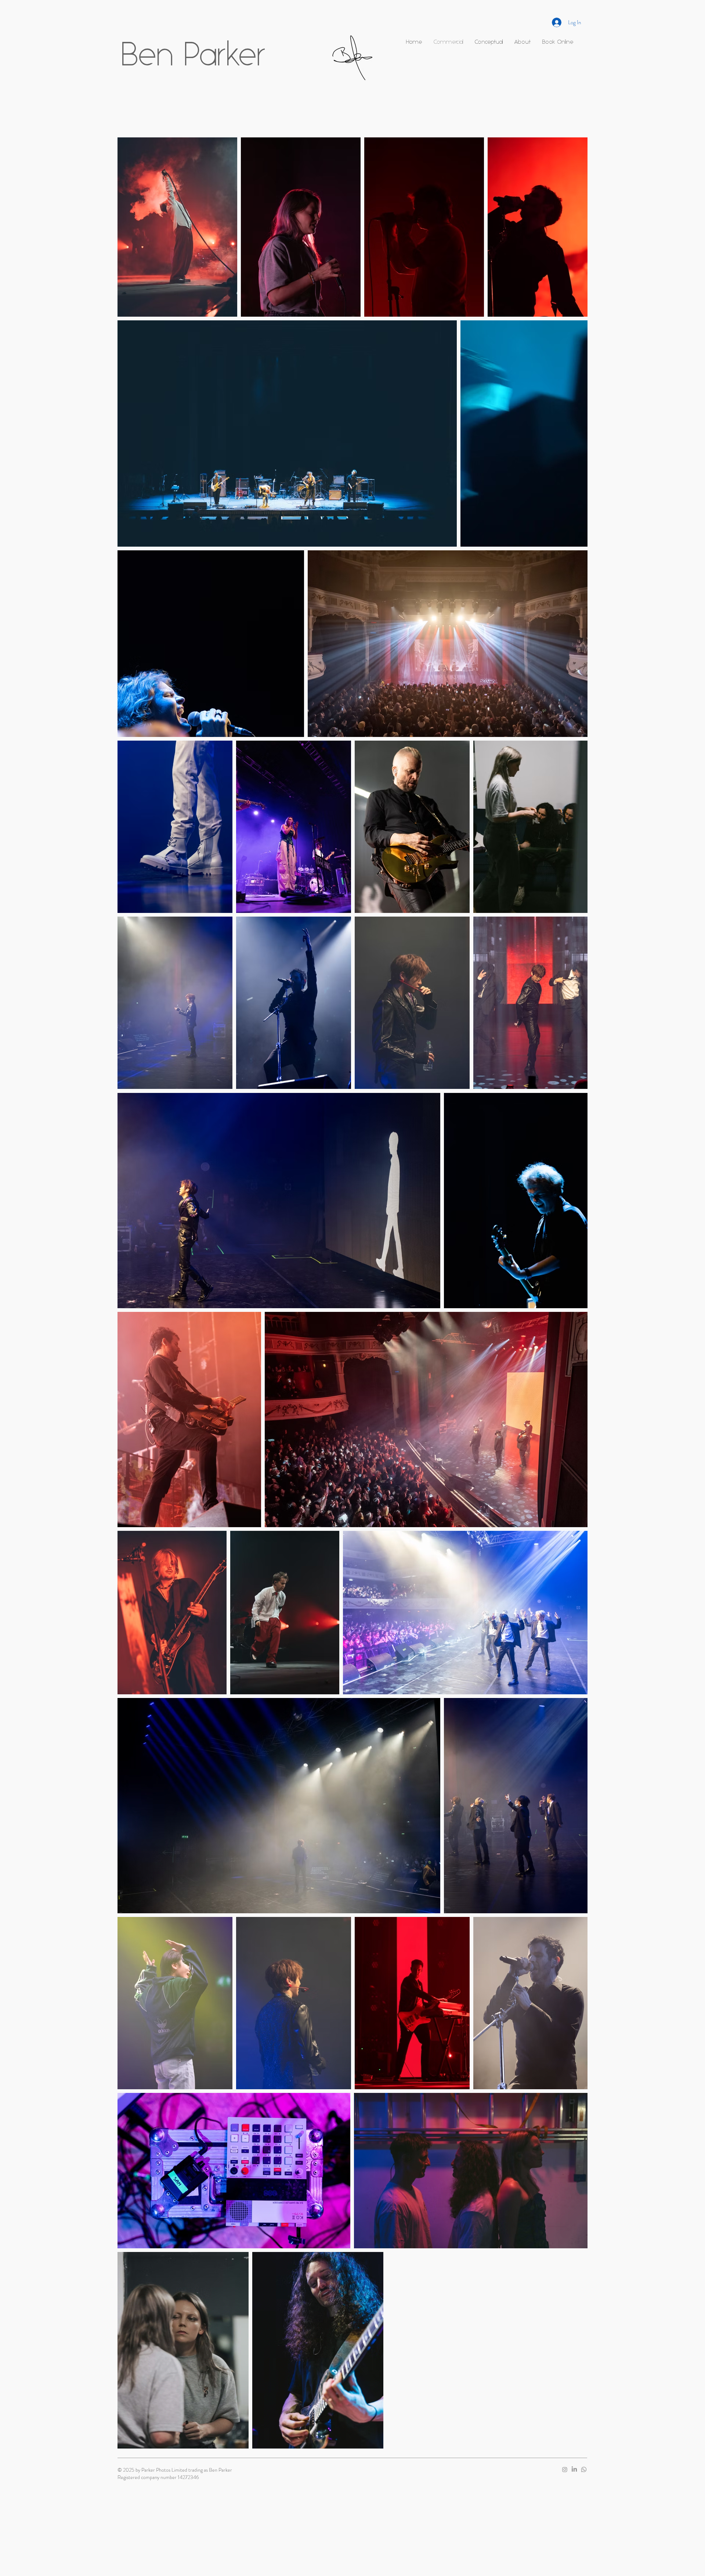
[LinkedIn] (574, 2469)
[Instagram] (565, 2469)
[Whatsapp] (584, 2469)
